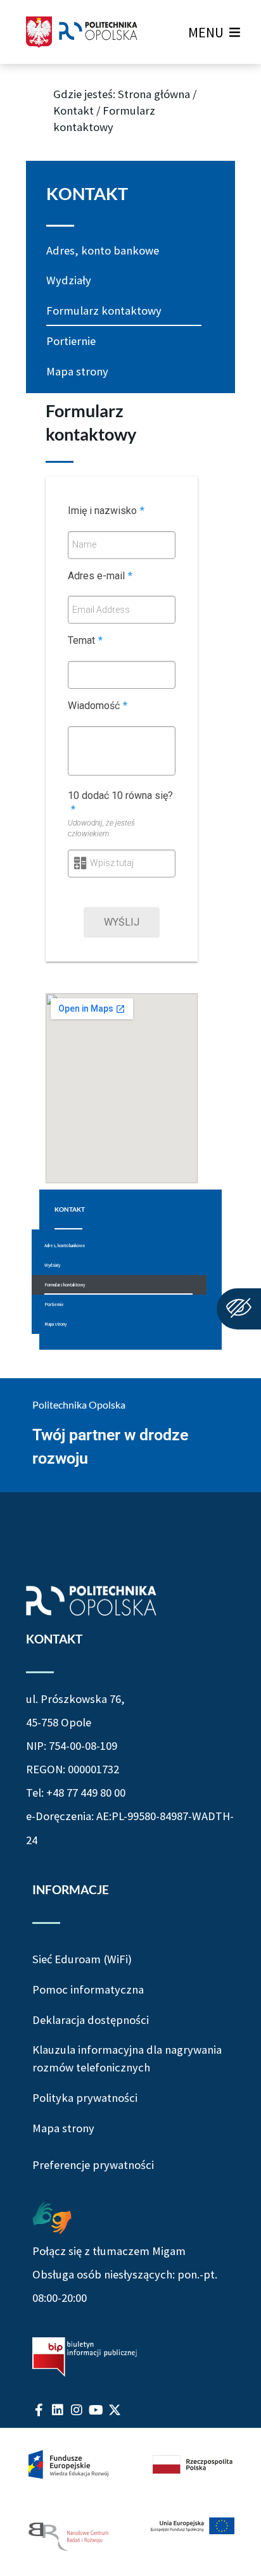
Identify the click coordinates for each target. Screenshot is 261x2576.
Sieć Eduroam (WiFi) (82, 1959)
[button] (206, 32)
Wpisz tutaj (112, 863)
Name (84, 544)
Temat (85, 640)
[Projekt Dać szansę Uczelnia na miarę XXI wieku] (130, 2502)
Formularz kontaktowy (104, 311)
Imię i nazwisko (106, 511)
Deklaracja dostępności (91, 2020)
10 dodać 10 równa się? (120, 803)
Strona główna (154, 94)
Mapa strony (77, 371)
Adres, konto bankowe (103, 250)
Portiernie (71, 341)
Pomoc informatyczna (88, 1989)
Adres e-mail (100, 576)
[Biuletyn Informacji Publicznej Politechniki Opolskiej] (85, 2357)
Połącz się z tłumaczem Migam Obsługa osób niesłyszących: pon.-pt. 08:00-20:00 (125, 2274)
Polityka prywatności (85, 2098)
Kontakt (73, 110)
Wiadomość (98, 706)
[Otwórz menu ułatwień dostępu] (239, 1309)
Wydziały (69, 280)
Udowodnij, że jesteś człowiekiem (101, 828)
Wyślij (122, 922)
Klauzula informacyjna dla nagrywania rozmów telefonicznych (127, 2058)
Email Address (101, 610)
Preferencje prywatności (93, 2165)
